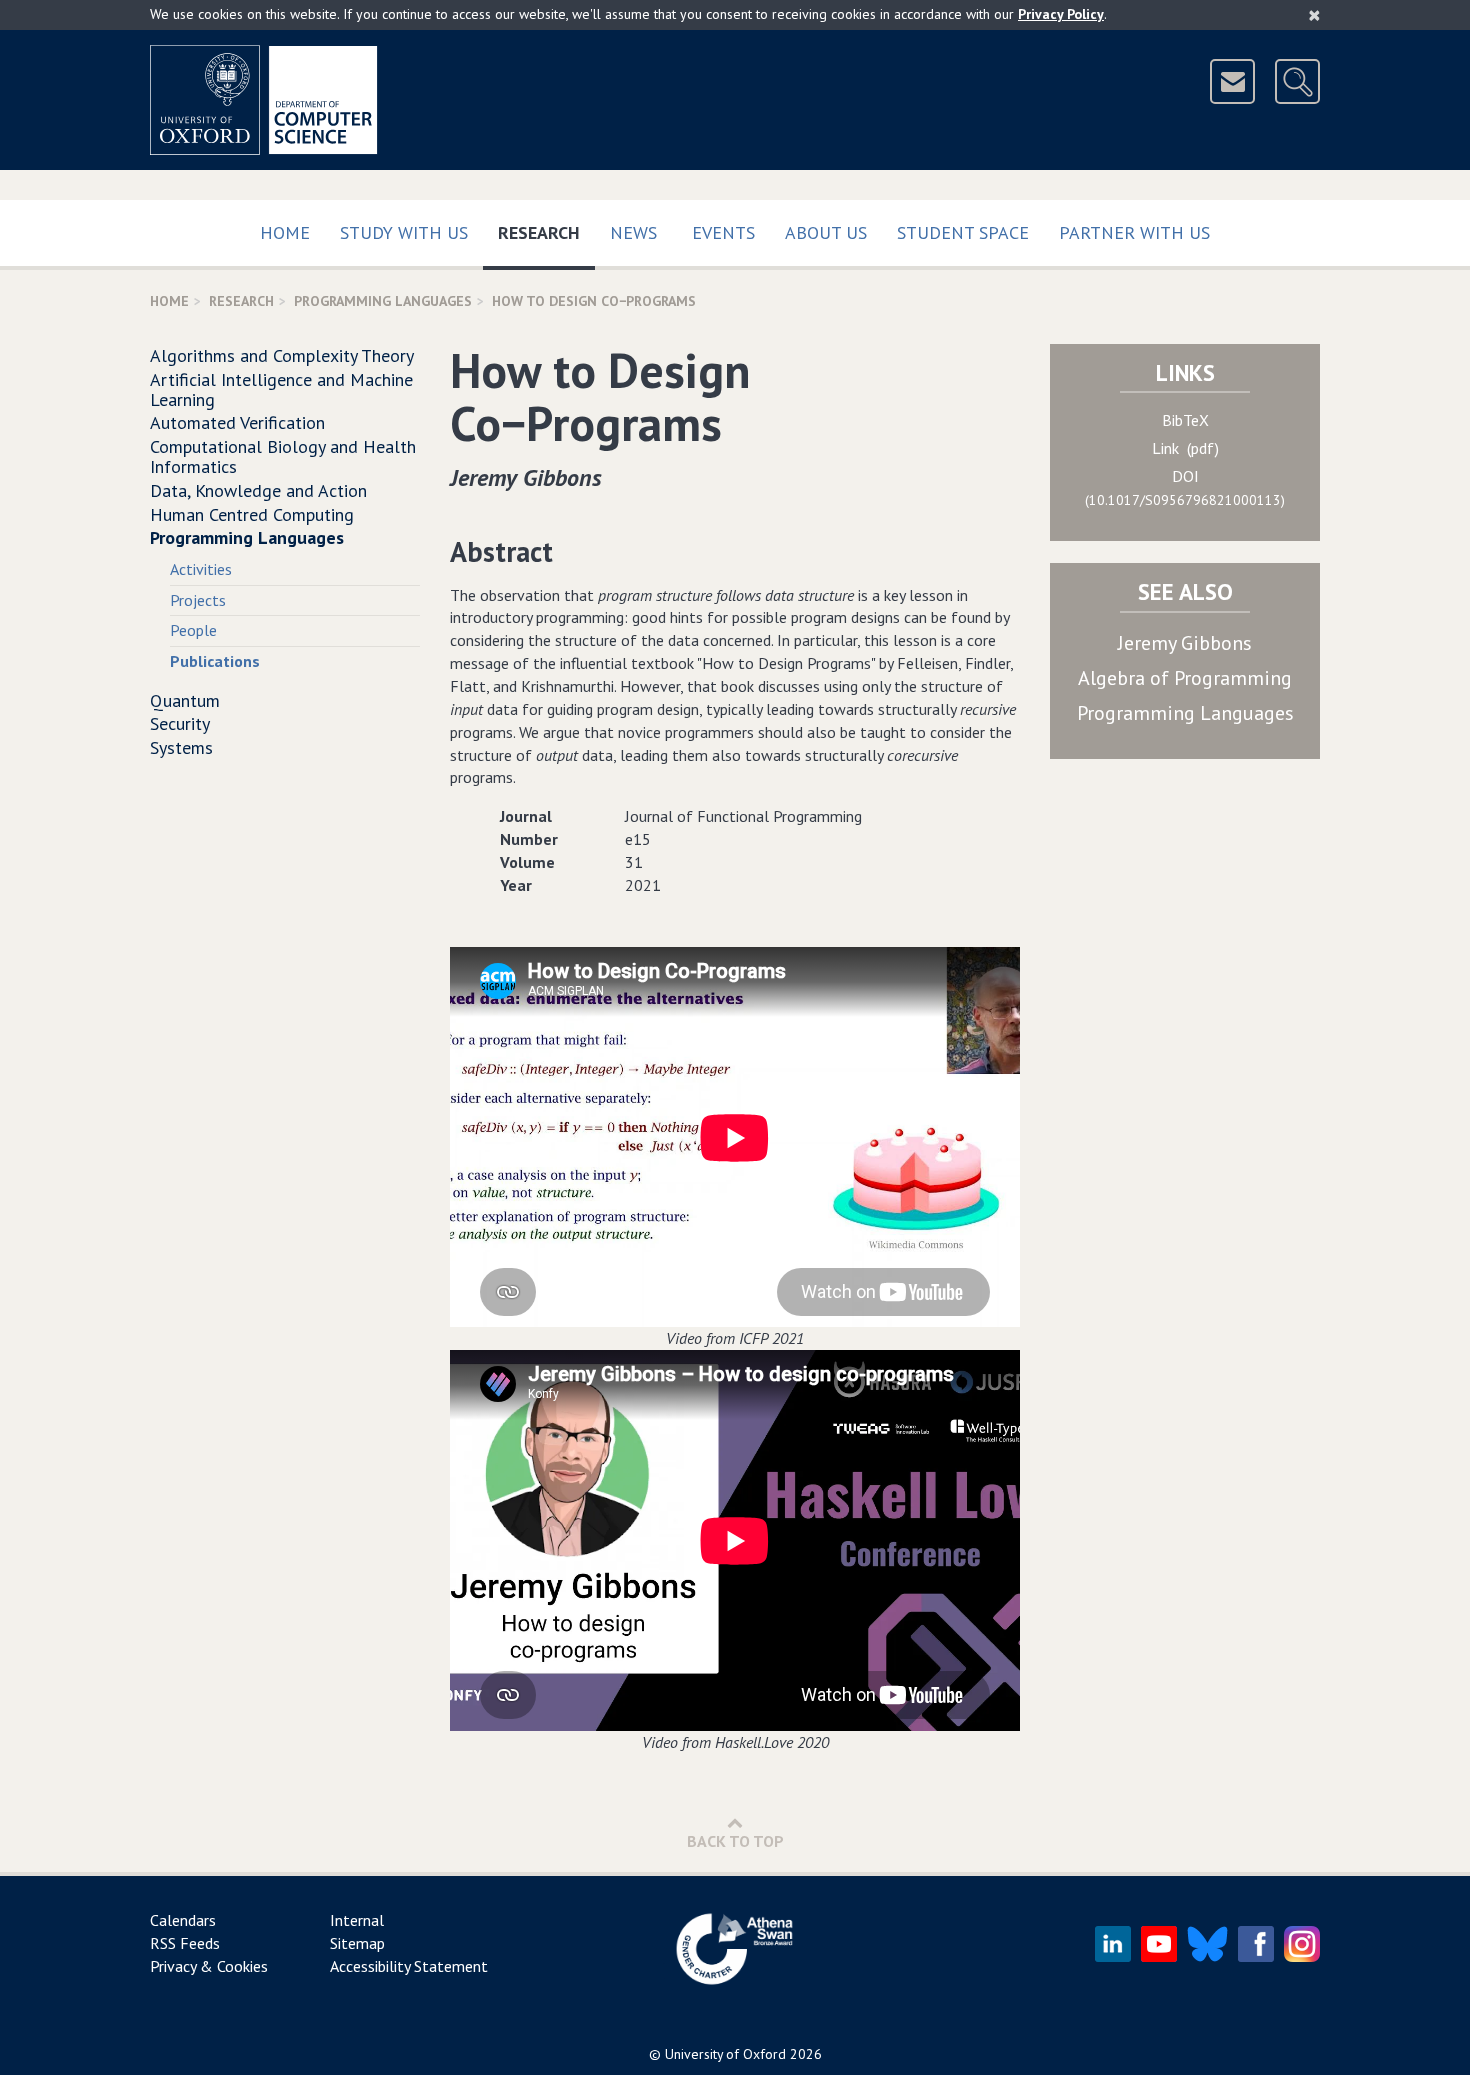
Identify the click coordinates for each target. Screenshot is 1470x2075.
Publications (215, 661)
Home (285, 232)
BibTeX (1185, 420)
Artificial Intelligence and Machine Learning (281, 389)
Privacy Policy (1061, 14)
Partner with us (1134, 232)
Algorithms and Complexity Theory (282, 355)
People (193, 630)
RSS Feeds (185, 1943)
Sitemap (357, 1943)
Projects (198, 600)
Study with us (404, 232)
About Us (826, 232)
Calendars (183, 1920)
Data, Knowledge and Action (258, 490)
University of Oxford (725, 2054)
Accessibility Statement (409, 1966)
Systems (181, 747)
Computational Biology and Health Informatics (283, 456)
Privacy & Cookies (209, 1966)
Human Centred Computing (252, 514)
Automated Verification (237, 422)
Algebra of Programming (1185, 678)
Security (180, 723)
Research (546, 232)
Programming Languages (383, 301)
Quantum (185, 700)
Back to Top (735, 1841)
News (633, 232)
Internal (357, 1920)
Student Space (963, 232)
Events (723, 232)
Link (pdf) (1185, 448)
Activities (201, 569)
